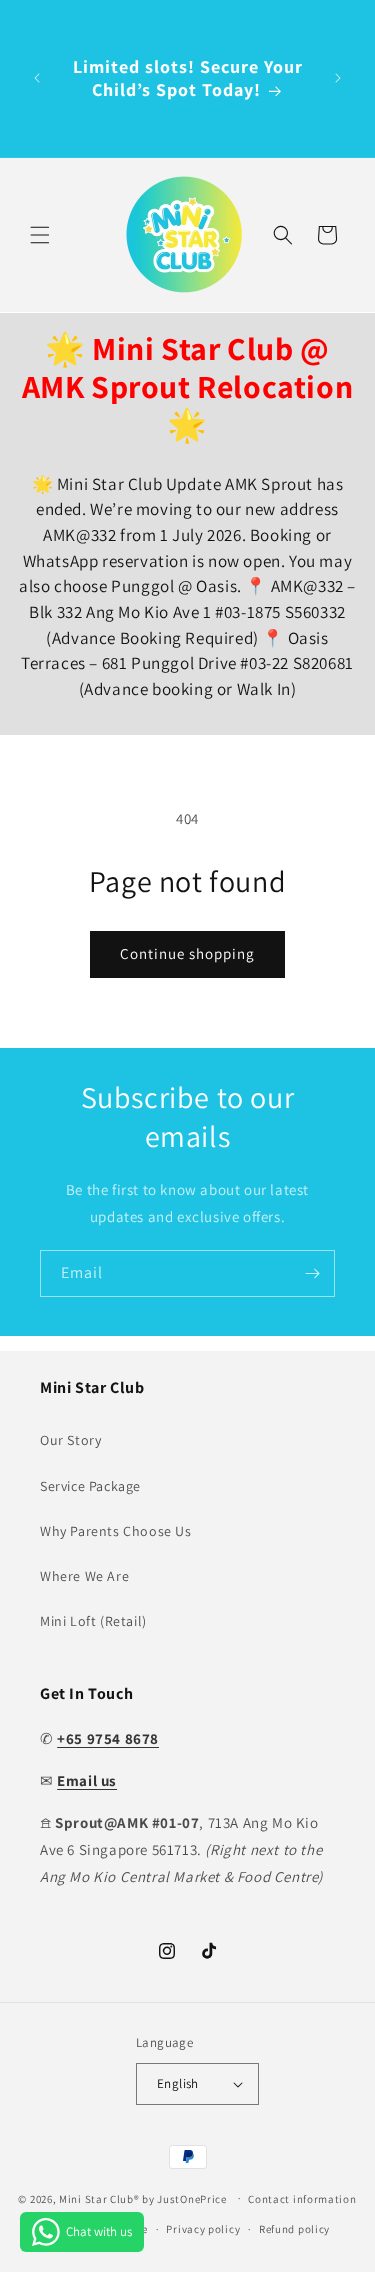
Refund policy (294, 2229)
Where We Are (84, 1576)
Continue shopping (187, 953)
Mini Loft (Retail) (93, 1621)
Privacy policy (203, 2229)
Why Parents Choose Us (116, 1531)
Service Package (90, 1486)
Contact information (302, 2199)
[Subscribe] (312, 1273)
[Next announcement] (338, 78)
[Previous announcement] (37, 78)
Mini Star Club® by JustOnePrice (143, 2198)
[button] (40, 235)
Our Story (70, 1440)
